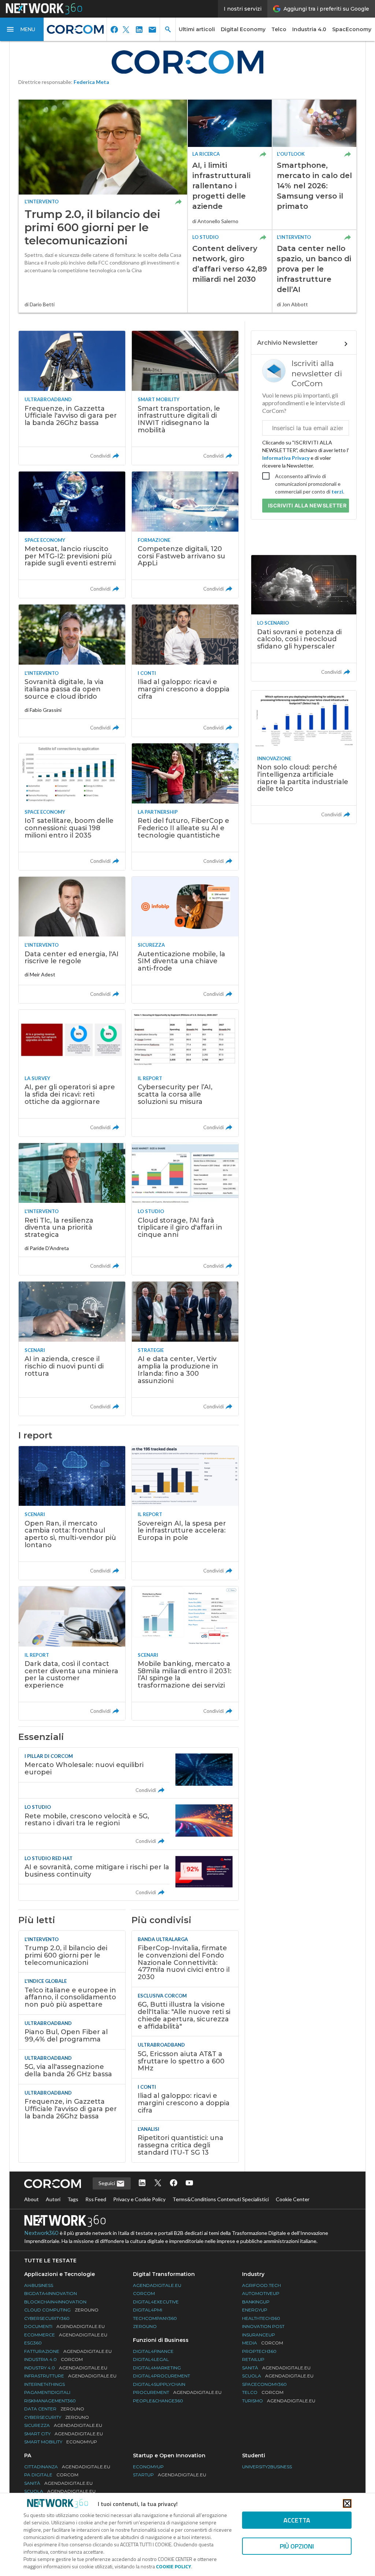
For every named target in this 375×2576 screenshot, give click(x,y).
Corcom (144, 2293)
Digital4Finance (153, 2351)
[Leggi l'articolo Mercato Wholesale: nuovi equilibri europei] (129, 1773)
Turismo (279, 2401)
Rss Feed (96, 2199)
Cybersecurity (57, 2417)
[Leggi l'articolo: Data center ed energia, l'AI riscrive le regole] (72, 940)
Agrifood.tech (261, 2285)
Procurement (177, 2392)
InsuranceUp (259, 2335)
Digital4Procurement (161, 2376)
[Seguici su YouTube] (189, 2183)
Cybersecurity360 (47, 2318)
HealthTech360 (261, 2318)
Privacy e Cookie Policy (139, 2199)
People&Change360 (158, 2401)
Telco (279, 29)
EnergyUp (255, 2310)
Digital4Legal (151, 2359)
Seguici (107, 2183)
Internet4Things (44, 2384)
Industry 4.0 (66, 2368)
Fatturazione (68, 2351)
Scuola (278, 2376)
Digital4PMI (148, 2310)
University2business (267, 2467)
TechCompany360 (155, 2318)
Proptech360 (259, 2351)
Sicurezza (63, 2425)
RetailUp (253, 2359)
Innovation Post (263, 2326)
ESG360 (33, 2343)
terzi (337, 491)
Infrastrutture (70, 2376)
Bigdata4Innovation (51, 2293)
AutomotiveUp (261, 2293)
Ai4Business (39, 2285)
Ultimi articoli (197, 29)
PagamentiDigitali (47, 2392)
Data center (54, 2409)
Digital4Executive (156, 2302)
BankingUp (256, 2302)
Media (263, 2343)
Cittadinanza (67, 2467)
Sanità (276, 2368)
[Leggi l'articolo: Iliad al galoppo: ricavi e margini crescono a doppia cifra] (185, 671)
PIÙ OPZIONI (297, 2546)
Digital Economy (243, 29)
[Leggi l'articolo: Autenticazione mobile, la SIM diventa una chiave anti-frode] (185, 940)
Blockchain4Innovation (55, 2302)
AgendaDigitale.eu (157, 2285)
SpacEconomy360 (264, 2384)
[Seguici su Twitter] (158, 2183)
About (31, 2199)
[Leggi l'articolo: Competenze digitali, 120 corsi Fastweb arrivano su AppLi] (185, 535)
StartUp (170, 2475)
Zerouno (145, 2326)
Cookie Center (293, 2199)
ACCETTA (297, 2520)
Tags (73, 2199)
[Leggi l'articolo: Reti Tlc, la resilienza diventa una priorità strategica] (72, 1209)
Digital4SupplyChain (159, 2384)
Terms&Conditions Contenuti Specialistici (221, 2199)
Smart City (64, 2434)
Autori (53, 2199)
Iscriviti (307, 505)
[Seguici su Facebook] (174, 2183)
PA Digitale (51, 2475)
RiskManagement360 (50, 2401)
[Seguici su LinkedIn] (142, 2183)
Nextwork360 (41, 2233)
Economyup (148, 2467)
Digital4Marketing (157, 2368)
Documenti (64, 2326)
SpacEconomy (352, 29)
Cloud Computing (61, 2310)
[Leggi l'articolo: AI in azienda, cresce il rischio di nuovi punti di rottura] (72, 1348)
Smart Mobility (61, 2442)
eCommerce (66, 2335)
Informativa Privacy (286, 458)
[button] (22, 29)
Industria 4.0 (309, 29)
